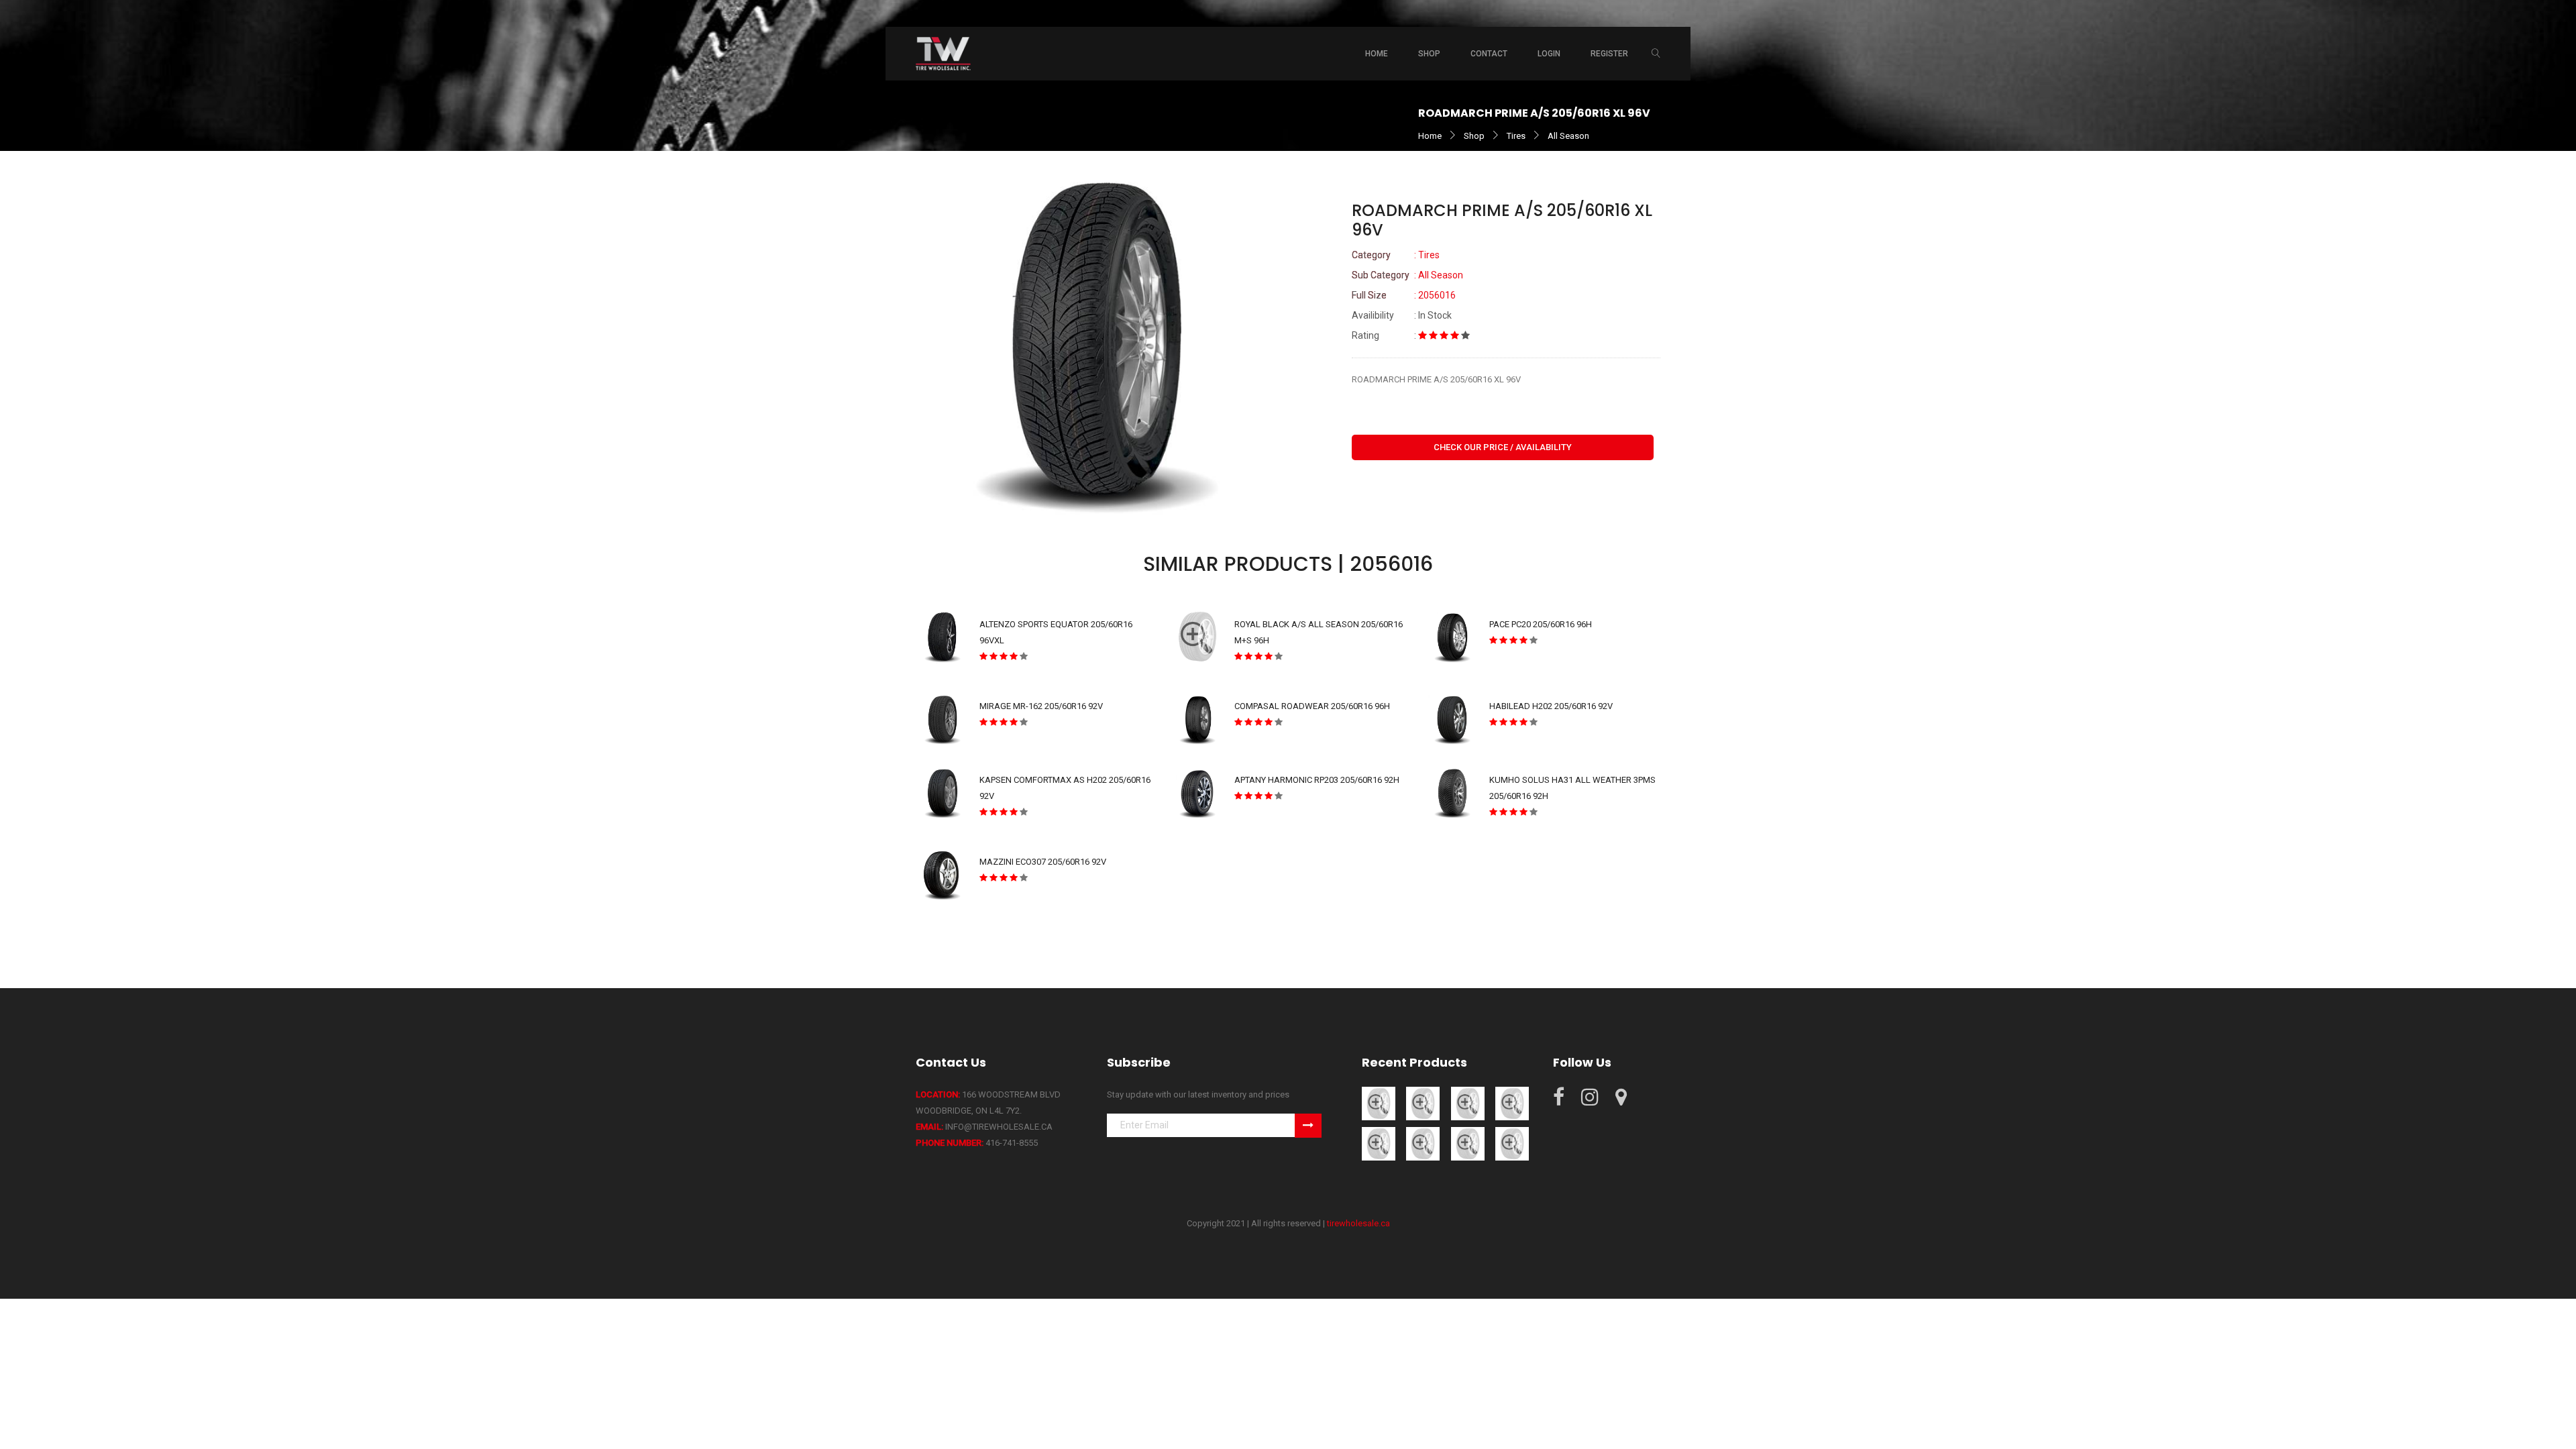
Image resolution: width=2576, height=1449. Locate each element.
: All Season (1407, 275)
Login (1549, 54)
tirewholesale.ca (1358, 1223)
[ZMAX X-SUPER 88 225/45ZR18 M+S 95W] (1512, 1103)
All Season (1568, 136)
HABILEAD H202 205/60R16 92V (1551, 706)
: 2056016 (1404, 295)
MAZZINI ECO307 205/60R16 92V (1043, 862)
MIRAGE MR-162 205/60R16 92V (1041, 706)
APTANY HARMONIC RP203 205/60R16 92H (1317, 780)
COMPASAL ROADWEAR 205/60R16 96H (1312, 706)
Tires (1516, 136)
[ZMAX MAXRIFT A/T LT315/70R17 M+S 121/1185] (1468, 1103)
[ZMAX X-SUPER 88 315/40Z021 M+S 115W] (1512, 1143)
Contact (1489, 54)
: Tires (1396, 255)
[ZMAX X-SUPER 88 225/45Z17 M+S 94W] (1379, 1143)
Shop (1474, 136)
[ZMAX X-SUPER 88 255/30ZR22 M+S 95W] (1423, 1143)
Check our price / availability (1503, 447)
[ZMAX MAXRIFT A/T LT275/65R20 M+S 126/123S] (1379, 1103)
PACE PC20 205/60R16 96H (1541, 624)
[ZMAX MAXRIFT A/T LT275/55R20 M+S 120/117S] (1423, 1103)
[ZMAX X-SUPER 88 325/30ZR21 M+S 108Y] (1468, 1143)
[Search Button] (1656, 54)
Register (1609, 54)
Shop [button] (1429, 54)
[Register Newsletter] (1308, 1126)
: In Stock (1402, 315)
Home (1377, 54)
